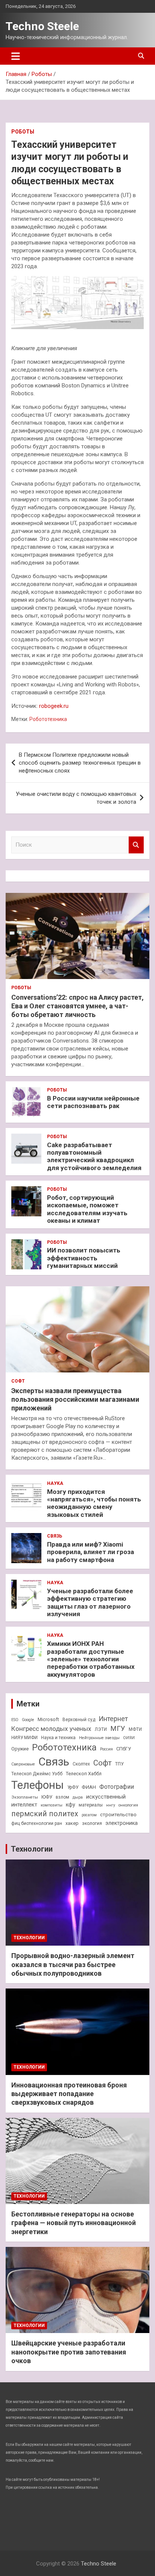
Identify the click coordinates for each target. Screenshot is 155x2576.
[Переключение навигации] (16, 56)
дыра (78, 1797)
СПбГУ (124, 1749)
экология (92, 1823)
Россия (106, 1749)
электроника (122, 1823)
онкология (128, 1805)
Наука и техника (58, 1738)
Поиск (136, 845)
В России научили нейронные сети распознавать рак (93, 1102)
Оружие (20, 1749)
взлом (62, 1797)
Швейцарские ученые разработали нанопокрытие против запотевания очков (69, 2352)
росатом (89, 1815)
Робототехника (48, 719)
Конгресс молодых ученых (51, 1729)
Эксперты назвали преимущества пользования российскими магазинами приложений (75, 1400)
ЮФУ (47, 1797)
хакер (72, 1823)
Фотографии (117, 1787)
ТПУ (119, 1764)
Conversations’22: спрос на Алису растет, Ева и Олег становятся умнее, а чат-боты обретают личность (77, 1006)
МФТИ (135, 1729)
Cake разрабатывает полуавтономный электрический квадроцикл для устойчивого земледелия (94, 1156)
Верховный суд (79, 1720)
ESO (15, 1720)
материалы (91, 1805)
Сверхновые (23, 1764)
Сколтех (81, 1764)
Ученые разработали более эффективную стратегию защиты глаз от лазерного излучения (90, 1602)
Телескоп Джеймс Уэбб (37, 1774)
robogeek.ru (54, 706)
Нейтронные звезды (99, 1738)
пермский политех (45, 1814)
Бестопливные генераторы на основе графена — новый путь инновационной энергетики (74, 2223)
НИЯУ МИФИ (24, 1738)
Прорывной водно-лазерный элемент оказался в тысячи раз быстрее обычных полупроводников (73, 1964)
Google (28, 1720)
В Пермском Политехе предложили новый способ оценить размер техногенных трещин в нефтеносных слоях (80, 763)
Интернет (113, 1719)
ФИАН (89, 1787)
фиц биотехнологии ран (37, 1823)
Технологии (32, 1849)
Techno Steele (42, 26)
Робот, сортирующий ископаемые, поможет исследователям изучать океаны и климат (87, 1209)
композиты (52, 1805)
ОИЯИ (129, 1738)
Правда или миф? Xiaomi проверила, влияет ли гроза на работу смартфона (90, 1552)
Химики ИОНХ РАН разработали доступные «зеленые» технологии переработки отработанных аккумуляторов (91, 1659)
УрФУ (73, 1787)
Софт (18, 1381)
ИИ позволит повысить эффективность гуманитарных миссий (84, 1258)
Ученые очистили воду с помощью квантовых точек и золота (76, 798)
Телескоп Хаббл (84, 1774)
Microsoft (48, 1719)
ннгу (111, 1805)
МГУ (118, 1729)
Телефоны (38, 1785)
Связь (55, 1536)
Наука (55, 1483)
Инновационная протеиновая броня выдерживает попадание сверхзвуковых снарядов (69, 2094)
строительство (118, 1814)
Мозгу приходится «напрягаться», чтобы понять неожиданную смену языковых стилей (94, 1503)
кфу (71, 1805)
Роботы (23, 132)
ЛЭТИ (101, 1729)
